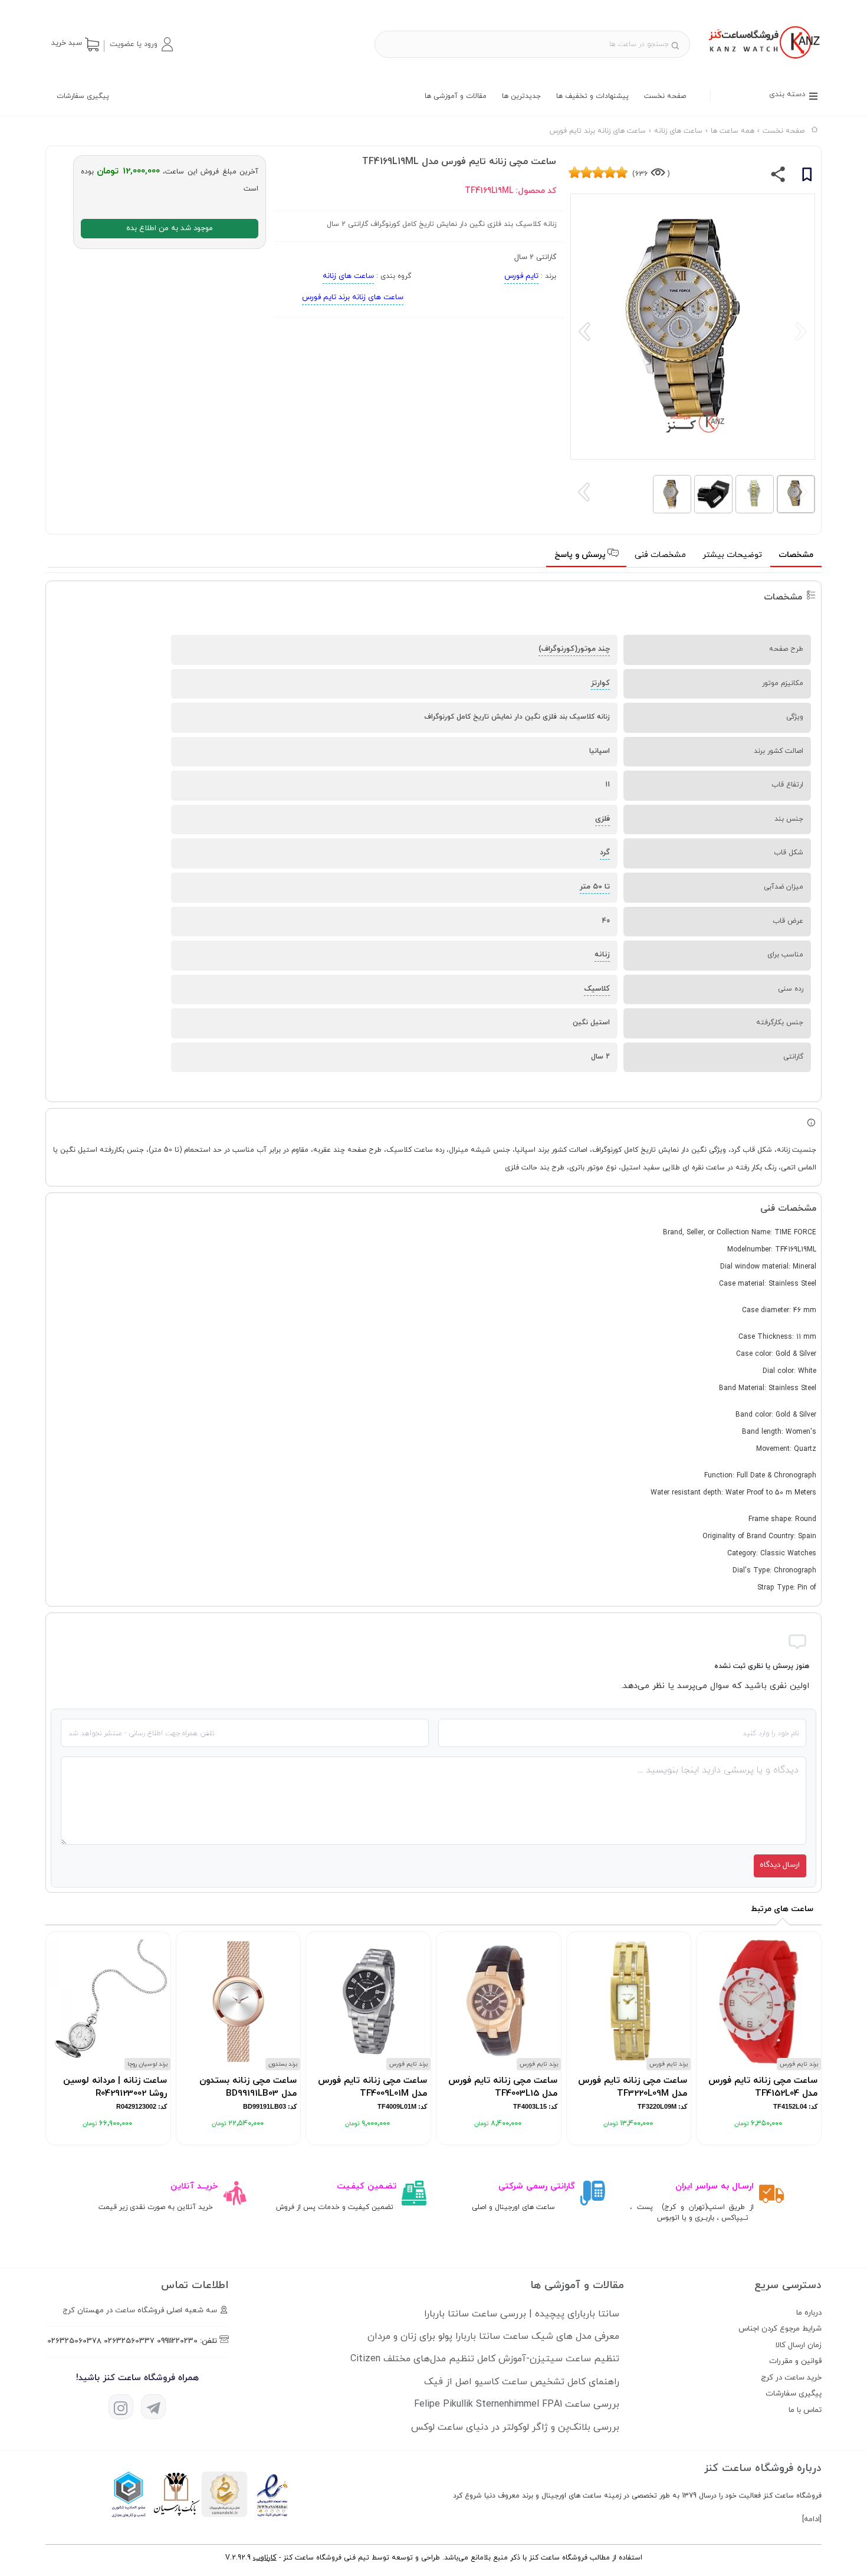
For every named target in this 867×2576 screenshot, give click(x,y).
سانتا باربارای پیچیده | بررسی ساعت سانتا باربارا (522, 2314)
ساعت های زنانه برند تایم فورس (353, 297)
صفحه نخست (665, 96)
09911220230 (177, 2341)
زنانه (602, 955)
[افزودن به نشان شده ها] (807, 176)
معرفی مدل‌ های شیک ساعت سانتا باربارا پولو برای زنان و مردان (493, 2336)
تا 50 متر (595, 887)
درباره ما (809, 2313)
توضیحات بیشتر (732, 555)
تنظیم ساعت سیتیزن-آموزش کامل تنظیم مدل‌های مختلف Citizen (485, 2359)
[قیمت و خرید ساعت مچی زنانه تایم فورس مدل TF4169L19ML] (763, 60)
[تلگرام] (153, 2407)
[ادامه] (812, 2519)
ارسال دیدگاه (780, 1865)
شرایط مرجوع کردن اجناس (780, 2329)
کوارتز (600, 683)
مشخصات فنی (660, 555)
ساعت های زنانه (348, 276)
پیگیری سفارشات (83, 96)
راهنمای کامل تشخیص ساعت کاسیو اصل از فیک (522, 2382)
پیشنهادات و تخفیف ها (592, 96)
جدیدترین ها (521, 96)
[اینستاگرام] (121, 2407)
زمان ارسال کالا (799, 2345)
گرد (605, 853)
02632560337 (129, 2341)
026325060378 (74, 2341)
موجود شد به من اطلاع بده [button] (170, 228)
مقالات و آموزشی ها (456, 96)
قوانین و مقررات (795, 2361)
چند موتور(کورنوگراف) (574, 649)
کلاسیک (597, 989)
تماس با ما (805, 2410)
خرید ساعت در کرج (791, 2378)
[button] (141, 44)
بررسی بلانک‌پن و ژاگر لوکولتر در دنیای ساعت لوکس (515, 2427)
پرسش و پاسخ (581, 555)
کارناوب (265, 2558)
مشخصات (796, 555)
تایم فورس (521, 276)
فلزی (602, 819)
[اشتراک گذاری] (778, 177)
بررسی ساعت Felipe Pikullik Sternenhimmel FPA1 (517, 2404)
